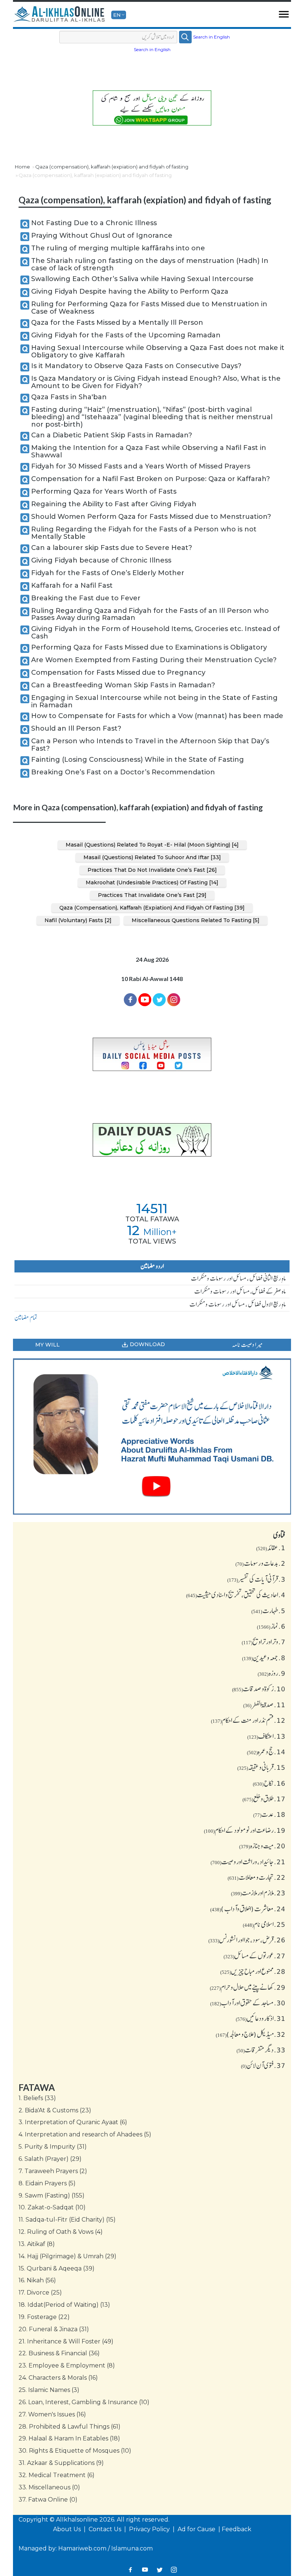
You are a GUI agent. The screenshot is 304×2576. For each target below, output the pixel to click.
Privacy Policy (150, 2529)
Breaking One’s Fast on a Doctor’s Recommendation (123, 772)
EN (117, 15)
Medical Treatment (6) (57, 2475)
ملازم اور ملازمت (258, 1893)
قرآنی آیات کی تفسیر (256, 1579)
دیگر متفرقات (261, 2050)
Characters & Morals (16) (58, 2378)
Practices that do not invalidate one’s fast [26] (152, 870)
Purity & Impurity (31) (53, 2147)
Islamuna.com (132, 2548)
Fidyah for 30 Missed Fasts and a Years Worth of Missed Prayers (141, 466)
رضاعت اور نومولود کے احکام (245, 1830)
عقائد (271, 1548)
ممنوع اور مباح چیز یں (253, 1971)
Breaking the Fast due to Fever (86, 598)
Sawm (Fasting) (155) (52, 2195)
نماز (271, 1626)
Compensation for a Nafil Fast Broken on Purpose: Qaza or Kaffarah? (151, 479)
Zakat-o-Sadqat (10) (52, 2207)
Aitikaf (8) (37, 2244)
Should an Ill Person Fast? (76, 728)
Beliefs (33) (37, 2098)
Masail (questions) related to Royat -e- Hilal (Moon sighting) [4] (152, 845)
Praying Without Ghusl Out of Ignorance (102, 236)
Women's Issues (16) (52, 2414)
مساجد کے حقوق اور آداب (248, 2003)
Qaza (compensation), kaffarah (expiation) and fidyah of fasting (112, 167)
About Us (68, 2529)
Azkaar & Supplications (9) (61, 2463)
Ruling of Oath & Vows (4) (61, 2232)
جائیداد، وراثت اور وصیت (248, 1862)
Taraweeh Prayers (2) (53, 2171)
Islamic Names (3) (49, 2390)
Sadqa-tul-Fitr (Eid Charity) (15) (67, 2220)
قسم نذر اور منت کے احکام (248, 1720)
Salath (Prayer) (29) (50, 2159)
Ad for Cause (197, 2529)
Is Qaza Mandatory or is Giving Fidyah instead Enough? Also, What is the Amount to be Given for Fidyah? (156, 382)
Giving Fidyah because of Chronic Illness (101, 560)
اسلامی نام (264, 1924)
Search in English (212, 37)
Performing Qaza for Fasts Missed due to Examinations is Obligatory (149, 647)
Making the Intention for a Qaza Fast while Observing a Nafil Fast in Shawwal (149, 451)
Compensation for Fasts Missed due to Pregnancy (118, 673)
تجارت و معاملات (257, 1877)
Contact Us (106, 2529)
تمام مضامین (26, 1318)
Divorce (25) (40, 2293)
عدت (269, 1814)
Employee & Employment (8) (67, 2365)
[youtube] (152, 1437)
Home (22, 167)
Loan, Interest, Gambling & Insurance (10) (84, 2402)
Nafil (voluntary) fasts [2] (78, 920)
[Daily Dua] (152, 1140)
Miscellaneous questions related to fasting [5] (196, 920)
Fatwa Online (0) (48, 2500)
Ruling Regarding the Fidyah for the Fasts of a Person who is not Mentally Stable (144, 533)
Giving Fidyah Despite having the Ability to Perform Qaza (130, 291)
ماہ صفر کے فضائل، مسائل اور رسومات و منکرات (240, 1291)
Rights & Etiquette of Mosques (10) (75, 2451)
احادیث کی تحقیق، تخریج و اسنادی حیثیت (236, 1595)
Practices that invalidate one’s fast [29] (152, 895)
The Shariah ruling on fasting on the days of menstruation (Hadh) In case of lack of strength (150, 264)
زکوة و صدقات (259, 1689)
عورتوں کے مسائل (255, 1956)
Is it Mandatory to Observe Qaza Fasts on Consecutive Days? (136, 366)
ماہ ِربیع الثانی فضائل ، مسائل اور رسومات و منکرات (238, 1278)
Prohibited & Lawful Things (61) (70, 2427)
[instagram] (174, 1000)
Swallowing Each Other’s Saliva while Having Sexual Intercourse (142, 279)
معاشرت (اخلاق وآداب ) (248, 1909)
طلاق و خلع (264, 1799)
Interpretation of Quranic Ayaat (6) (73, 2122)
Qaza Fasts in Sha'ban (69, 397)
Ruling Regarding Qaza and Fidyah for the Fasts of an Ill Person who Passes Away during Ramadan (150, 614)
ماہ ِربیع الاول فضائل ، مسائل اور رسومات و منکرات (238, 1304)
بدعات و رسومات (260, 1563)
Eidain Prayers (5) (47, 2183)
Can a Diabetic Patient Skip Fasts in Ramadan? (112, 435)
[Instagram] (174, 2570)
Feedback (237, 2529)
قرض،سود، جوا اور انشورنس (247, 1940)
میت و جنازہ (262, 1846)
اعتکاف (266, 1736)
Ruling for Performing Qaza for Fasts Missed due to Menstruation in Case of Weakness (149, 308)
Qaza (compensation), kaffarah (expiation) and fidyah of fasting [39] (152, 908)
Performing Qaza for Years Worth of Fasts (104, 491)
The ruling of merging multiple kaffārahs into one (118, 248)
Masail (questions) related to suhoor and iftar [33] (152, 857)
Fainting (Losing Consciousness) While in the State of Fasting (138, 760)
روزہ (272, 1673)
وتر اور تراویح (264, 1642)
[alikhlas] (59, 14)
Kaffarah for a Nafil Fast (72, 585)
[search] (185, 37)
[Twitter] (159, 1000)
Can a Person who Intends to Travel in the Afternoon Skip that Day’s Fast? (150, 745)
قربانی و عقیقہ (261, 1767)
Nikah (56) (37, 2280)
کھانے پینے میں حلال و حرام (248, 1987)
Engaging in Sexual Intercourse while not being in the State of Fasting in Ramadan (154, 701)
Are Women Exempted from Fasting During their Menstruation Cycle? (154, 660)
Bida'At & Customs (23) (55, 2110)
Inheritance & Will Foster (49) (66, 2341)
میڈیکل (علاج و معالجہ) (251, 2034)
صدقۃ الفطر (264, 1705)
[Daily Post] (152, 1055)
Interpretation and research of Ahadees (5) (85, 2134)
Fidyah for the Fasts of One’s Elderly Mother (108, 573)
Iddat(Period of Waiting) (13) (64, 2305)
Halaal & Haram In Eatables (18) (69, 2438)
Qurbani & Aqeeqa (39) (57, 2268)
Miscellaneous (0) (49, 2487)
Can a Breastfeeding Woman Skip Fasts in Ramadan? (123, 685)
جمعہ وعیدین (264, 1658)
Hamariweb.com (82, 2548)
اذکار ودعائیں (261, 2018)
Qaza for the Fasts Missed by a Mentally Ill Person (117, 323)
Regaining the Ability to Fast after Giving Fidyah (114, 504)
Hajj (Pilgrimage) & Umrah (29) (67, 2256)
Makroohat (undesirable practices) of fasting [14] (152, 882)
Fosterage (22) (44, 2317)
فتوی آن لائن (263, 2065)
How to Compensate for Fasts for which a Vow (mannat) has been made (157, 716)
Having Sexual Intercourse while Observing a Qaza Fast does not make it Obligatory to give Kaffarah (158, 351)
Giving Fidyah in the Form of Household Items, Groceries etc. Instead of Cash (156, 633)
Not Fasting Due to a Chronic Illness (94, 223)
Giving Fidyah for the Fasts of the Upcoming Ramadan (126, 335)
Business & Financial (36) (59, 2353)
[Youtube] (145, 1000)
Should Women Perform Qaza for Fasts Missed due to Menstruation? (151, 517)
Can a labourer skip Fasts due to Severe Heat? (112, 548)
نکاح (269, 1783)
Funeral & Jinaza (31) (54, 2329)
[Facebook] (130, 1000)
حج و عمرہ (266, 1752)
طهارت (268, 1611)
